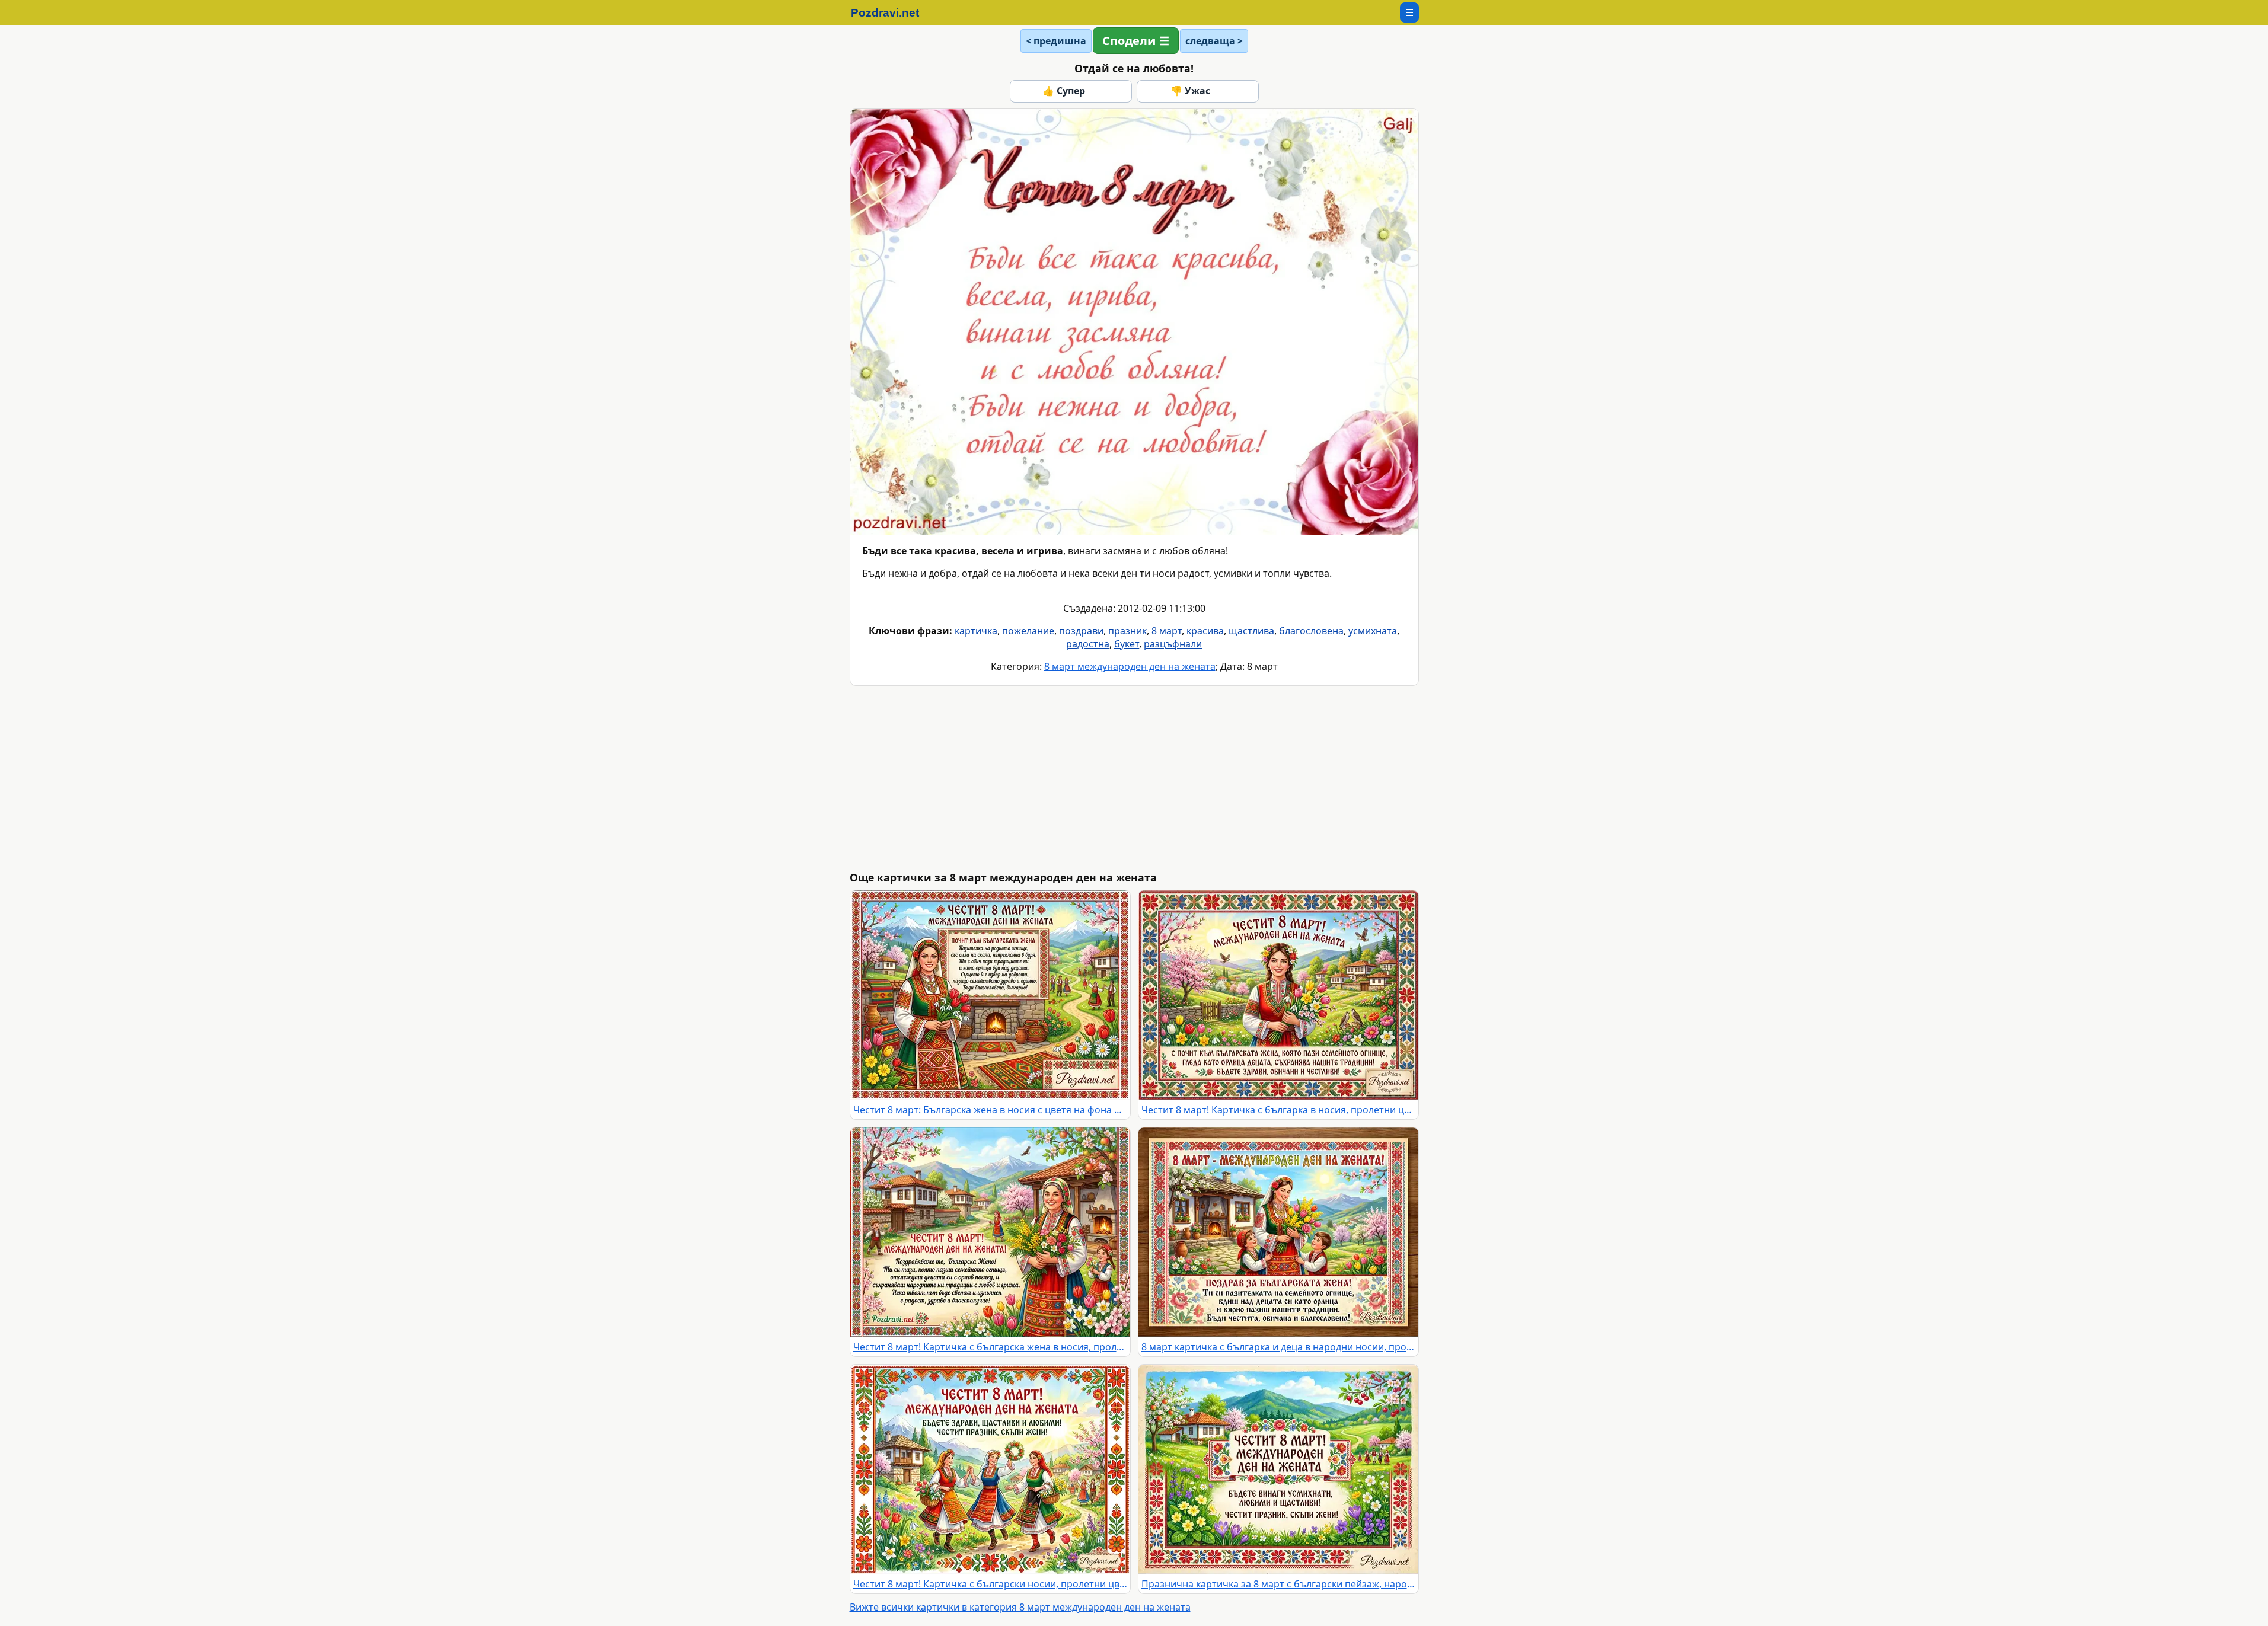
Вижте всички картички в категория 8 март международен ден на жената (1020, 1607)
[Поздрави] (891, 12)
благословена (1311, 631)
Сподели (1129, 41)
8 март (1167, 631)
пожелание (1028, 631)
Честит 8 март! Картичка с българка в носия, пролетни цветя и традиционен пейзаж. (1278, 1110)
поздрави (1081, 631)
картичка (976, 631)
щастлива (1251, 631)
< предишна (1056, 41)
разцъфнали (1173, 644)
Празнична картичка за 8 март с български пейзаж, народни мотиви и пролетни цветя (1278, 1584)
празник (1127, 631)
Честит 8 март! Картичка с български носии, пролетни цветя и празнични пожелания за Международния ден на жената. (990, 1584)
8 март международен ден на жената (1130, 666)
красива (1205, 631)
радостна (1088, 644)
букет (1127, 644)
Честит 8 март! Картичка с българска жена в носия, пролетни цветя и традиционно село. (990, 1347)
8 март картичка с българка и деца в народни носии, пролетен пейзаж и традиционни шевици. (1278, 1347)
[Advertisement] (1205, 778)
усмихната (1373, 631)
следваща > (1214, 41)
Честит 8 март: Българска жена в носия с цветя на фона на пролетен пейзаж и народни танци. (990, 1110)
